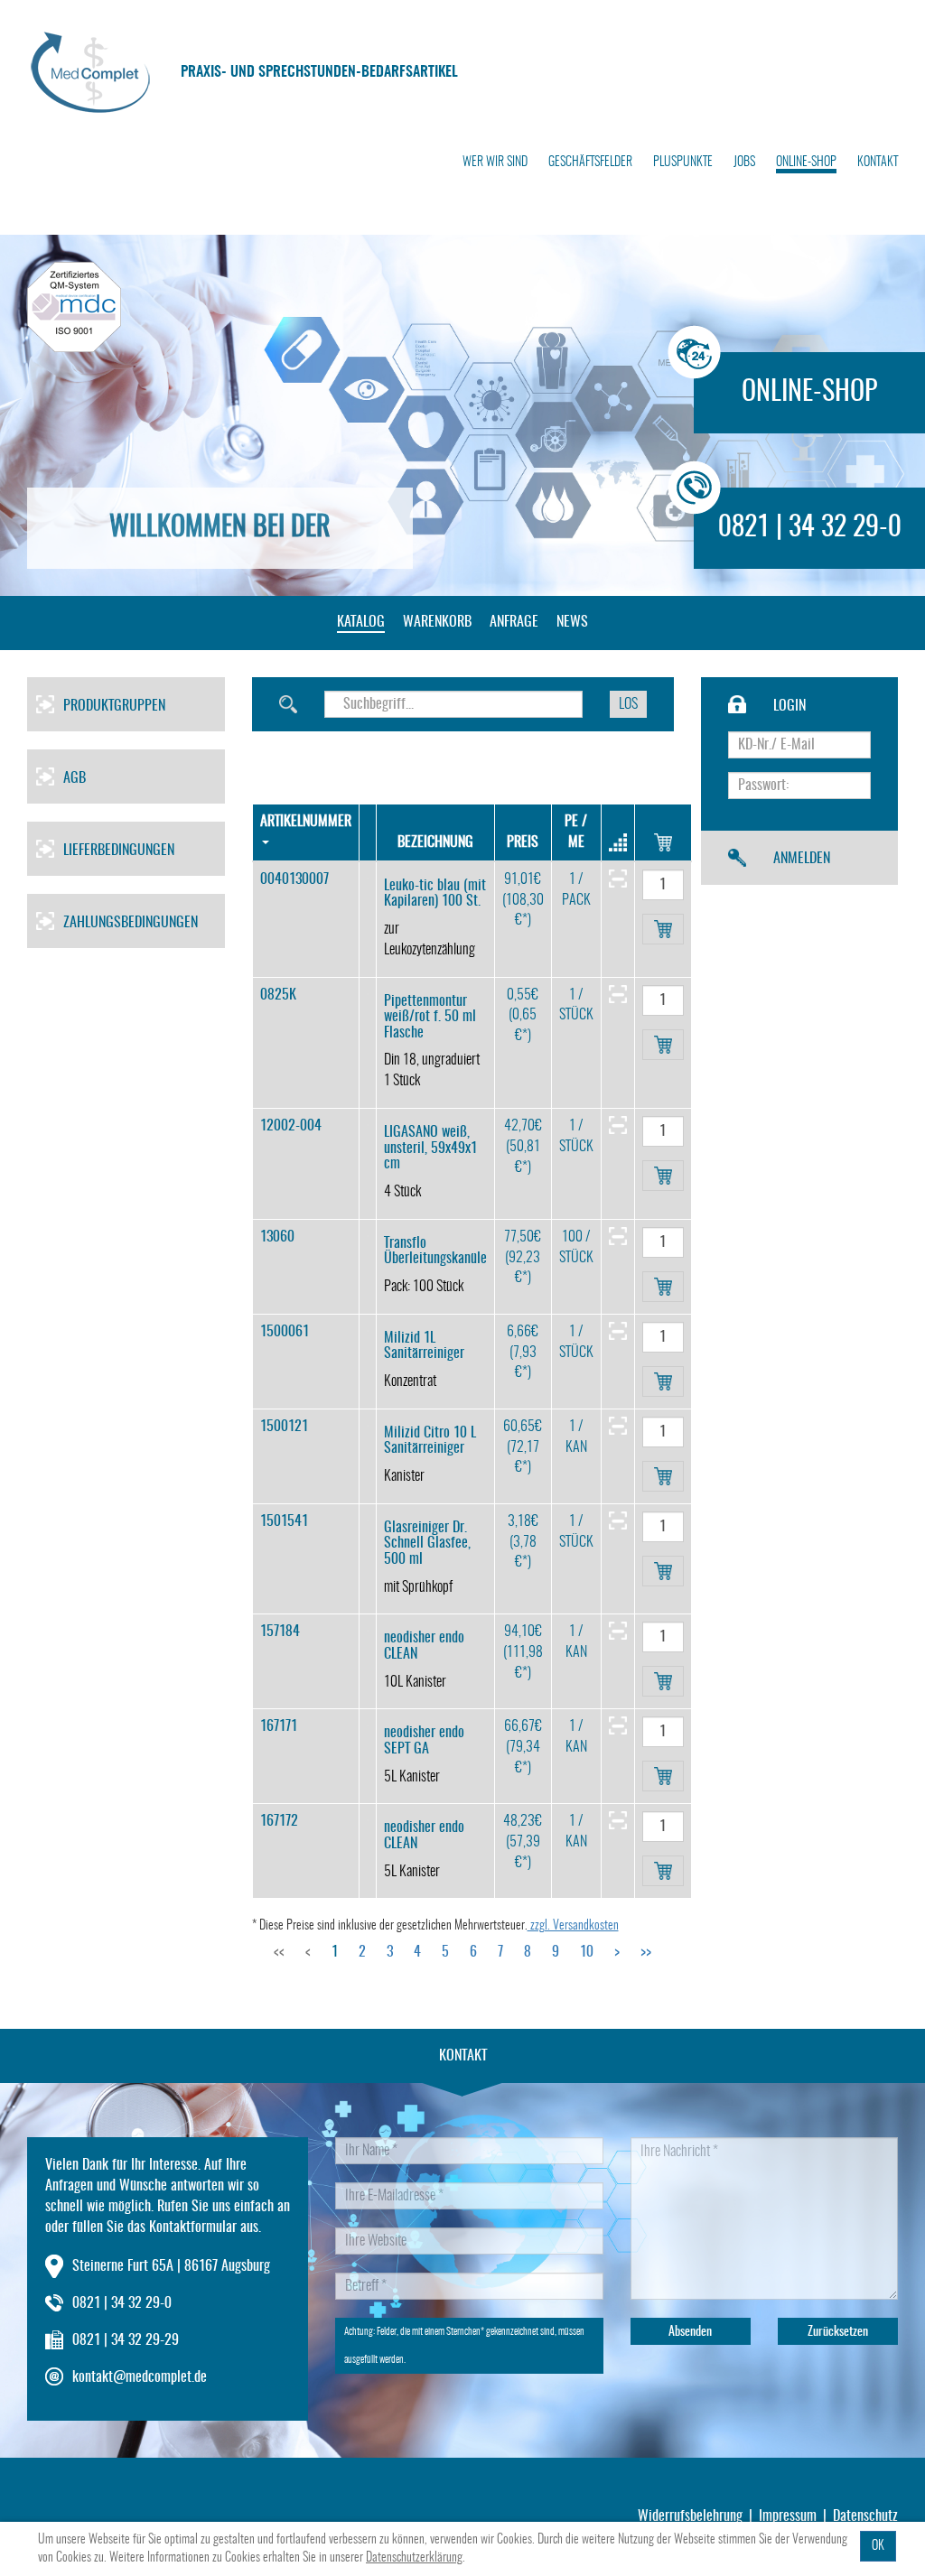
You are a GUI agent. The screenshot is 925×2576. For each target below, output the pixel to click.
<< (279, 1952)
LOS (628, 704)
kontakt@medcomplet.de (140, 2377)
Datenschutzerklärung (414, 2558)
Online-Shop (806, 163)
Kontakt (878, 163)
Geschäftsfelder (590, 163)
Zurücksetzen (838, 2332)
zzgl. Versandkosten (573, 1926)
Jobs (744, 163)
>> (646, 1952)
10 (587, 1952)
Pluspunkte (683, 163)
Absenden (690, 2332)
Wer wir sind (495, 163)
